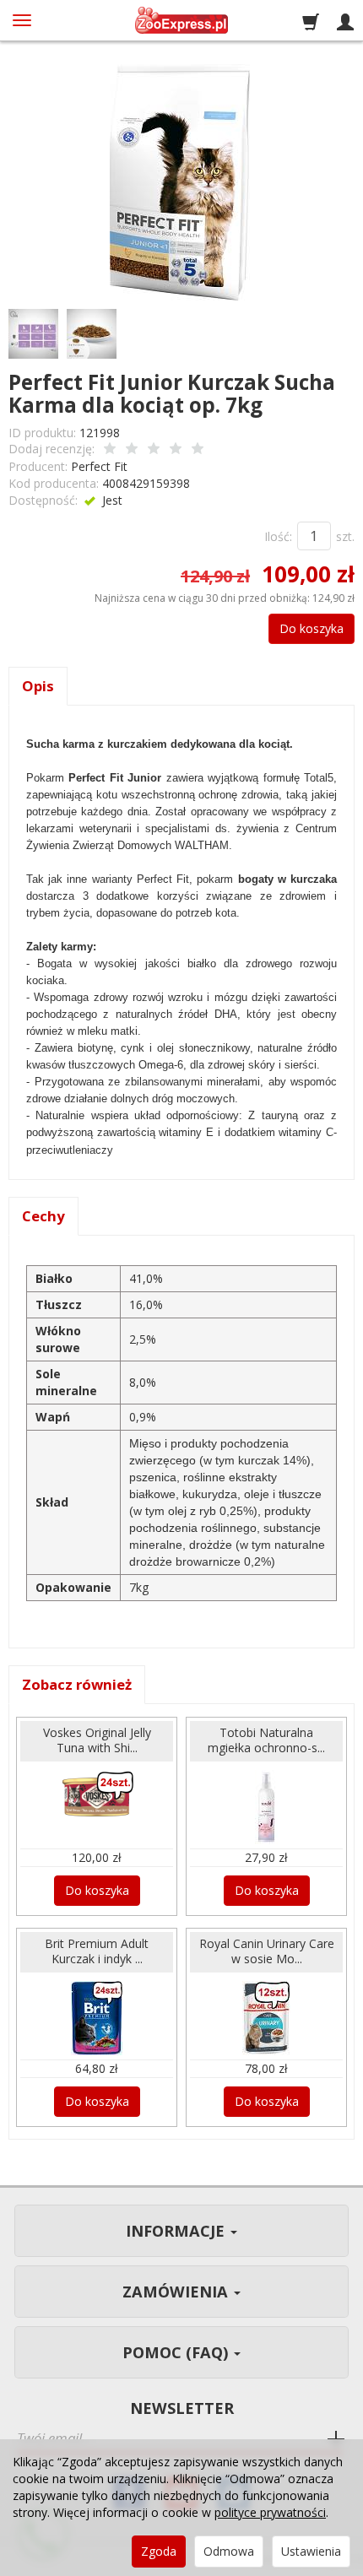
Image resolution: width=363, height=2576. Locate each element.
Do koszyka (312, 628)
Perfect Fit (99, 466)
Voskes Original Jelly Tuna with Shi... (97, 1740)
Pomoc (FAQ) (177, 2352)
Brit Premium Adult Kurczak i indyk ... (97, 1951)
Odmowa (229, 2551)
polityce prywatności (270, 2512)
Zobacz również (77, 1684)
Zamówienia (177, 2292)
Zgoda (159, 2551)
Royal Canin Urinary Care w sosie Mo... (267, 1951)
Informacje (177, 2231)
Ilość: (278, 536)
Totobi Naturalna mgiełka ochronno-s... (266, 1740)
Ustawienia (311, 2551)
